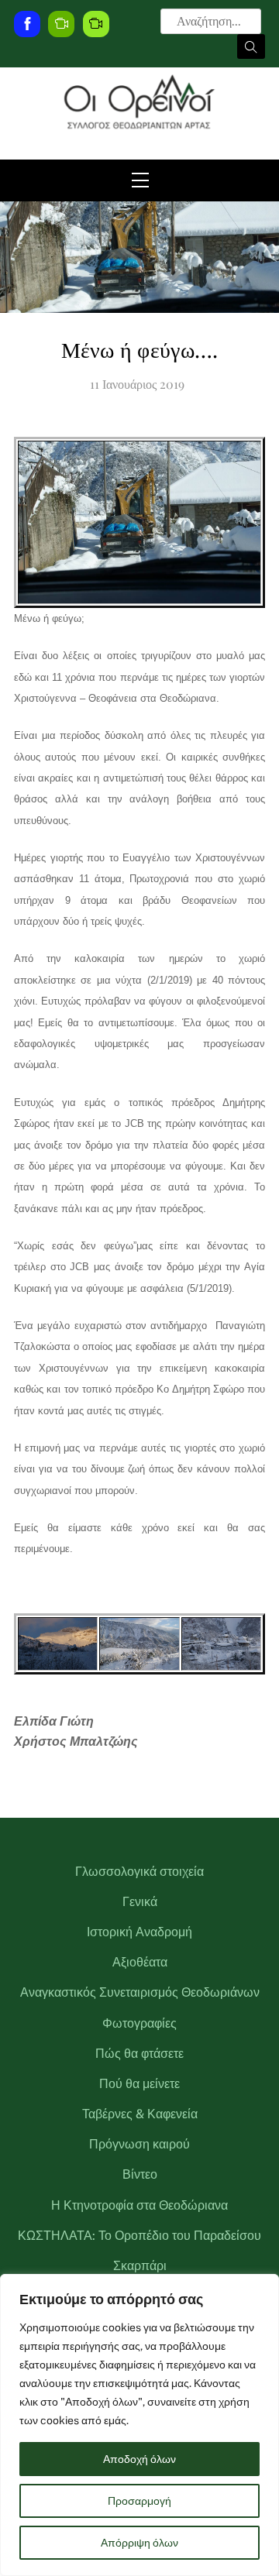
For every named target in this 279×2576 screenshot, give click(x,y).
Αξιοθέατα (140, 1962)
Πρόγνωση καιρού (139, 2144)
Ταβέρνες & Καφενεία (140, 2114)
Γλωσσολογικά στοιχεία (139, 1872)
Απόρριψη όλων (139, 2543)
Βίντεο (140, 2174)
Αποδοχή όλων (139, 2459)
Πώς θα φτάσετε (139, 2054)
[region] (139, 2425)
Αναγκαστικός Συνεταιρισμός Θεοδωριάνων (140, 1992)
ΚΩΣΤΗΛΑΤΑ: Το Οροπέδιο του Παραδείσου (139, 2236)
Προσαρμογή (139, 2501)
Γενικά (140, 1902)
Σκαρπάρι (140, 2266)
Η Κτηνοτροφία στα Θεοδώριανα (139, 2205)
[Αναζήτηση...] (251, 46)
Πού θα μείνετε (139, 2084)
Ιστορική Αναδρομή (139, 1932)
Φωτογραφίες (139, 2023)
